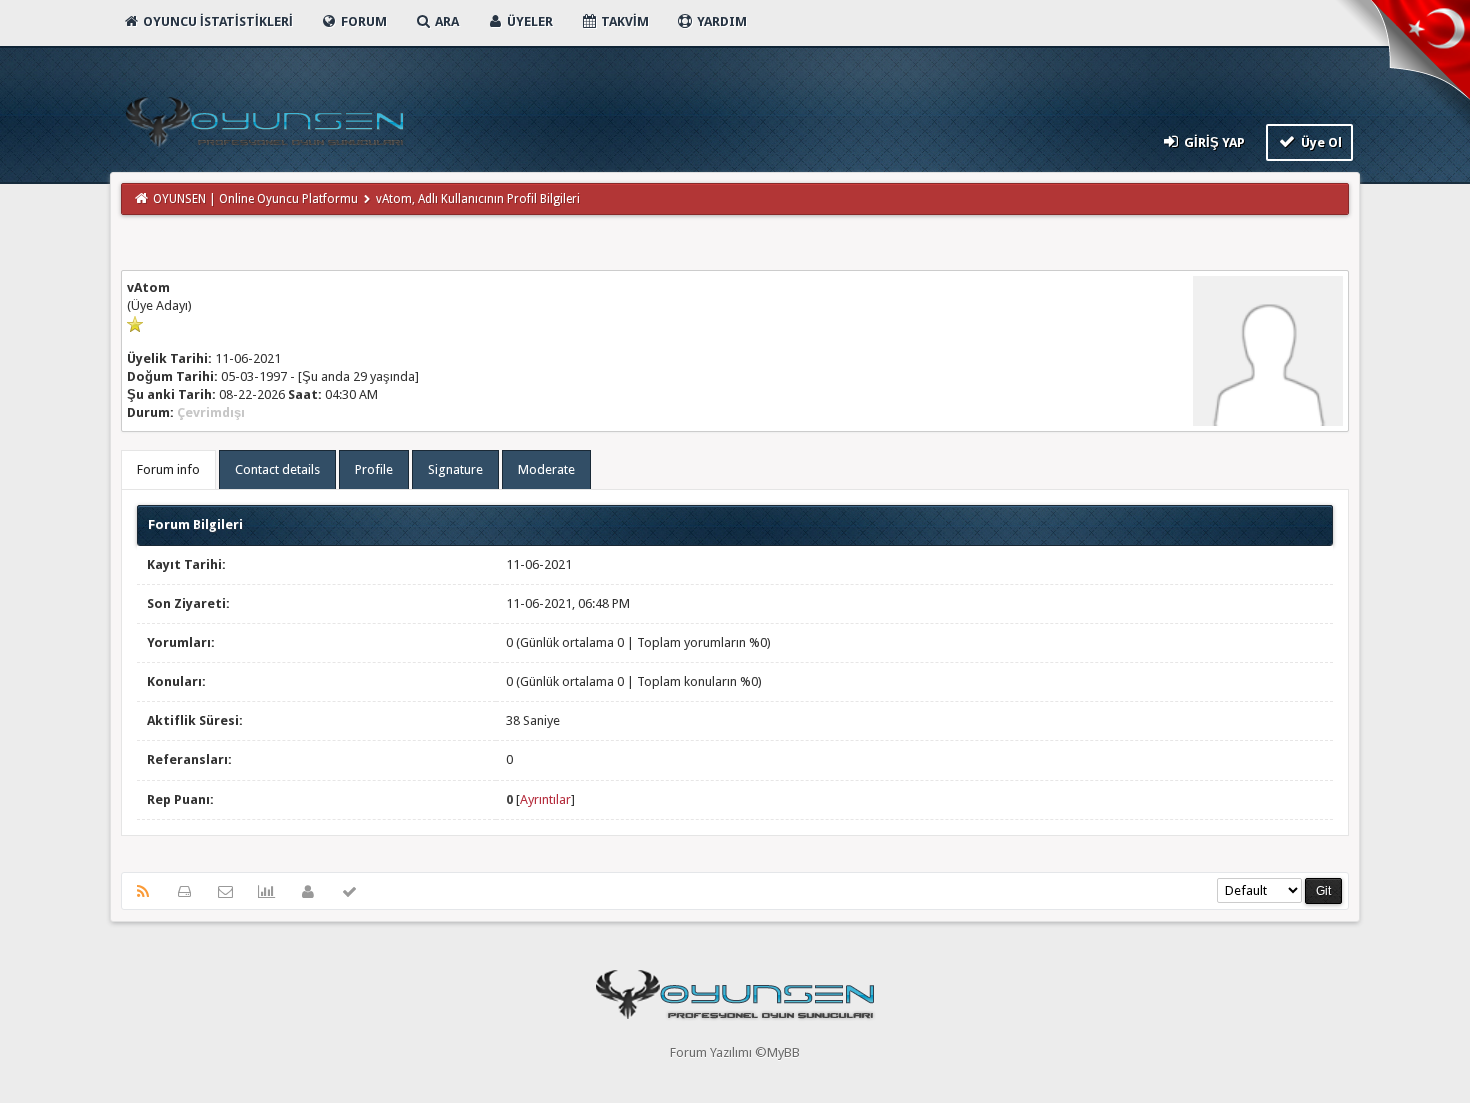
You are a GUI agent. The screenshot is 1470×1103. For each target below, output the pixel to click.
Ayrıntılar (545, 799)
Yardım (720, 21)
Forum (362, 21)
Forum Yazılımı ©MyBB (735, 1052)
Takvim (623, 21)
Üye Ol (1320, 142)
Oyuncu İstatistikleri (216, 21)
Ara (445, 21)
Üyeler (528, 21)
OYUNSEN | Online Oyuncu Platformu (255, 199)
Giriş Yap (1213, 142)
